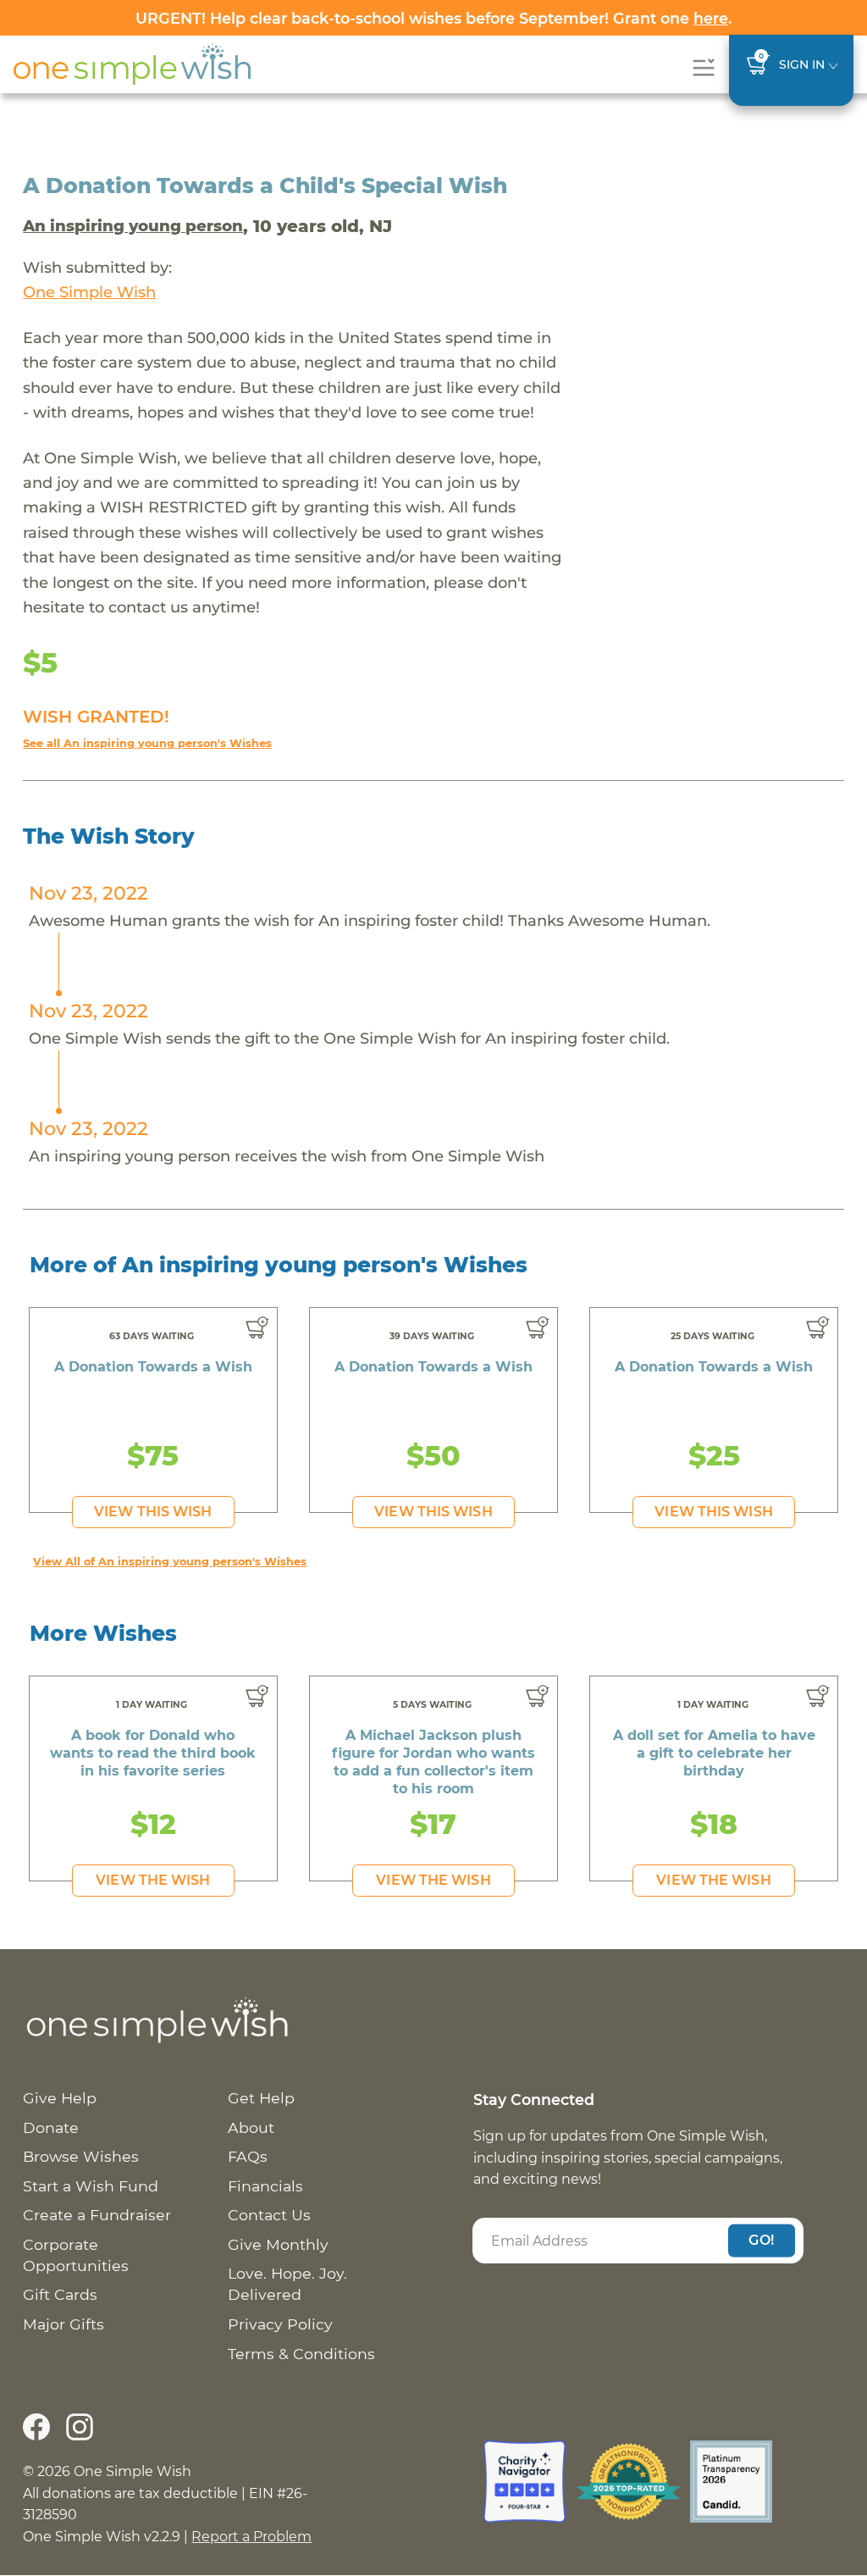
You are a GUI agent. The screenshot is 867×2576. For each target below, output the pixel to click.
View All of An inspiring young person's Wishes (170, 1562)
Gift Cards (60, 2294)
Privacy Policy (280, 2324)
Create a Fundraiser (97, 2215)
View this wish (153, 1512)
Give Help (60, 2098)
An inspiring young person (133, 226)
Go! (761, 2240)
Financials (265, 2186)
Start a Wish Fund (91, 2186)
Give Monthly (278, 2244)
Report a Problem (251, 2537)
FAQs (248, 2156)
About (251, 2127)
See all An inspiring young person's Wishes (147, 743)
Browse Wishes (81, 2156)
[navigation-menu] (703, 67)
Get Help (261, 2098)
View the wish (153, 1880)
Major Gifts (64, 2324)
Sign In (802, 64)
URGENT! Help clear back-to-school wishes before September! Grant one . (433, 18)
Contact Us (269, 2215)
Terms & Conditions (301, 2354)
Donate (51, 2127)
